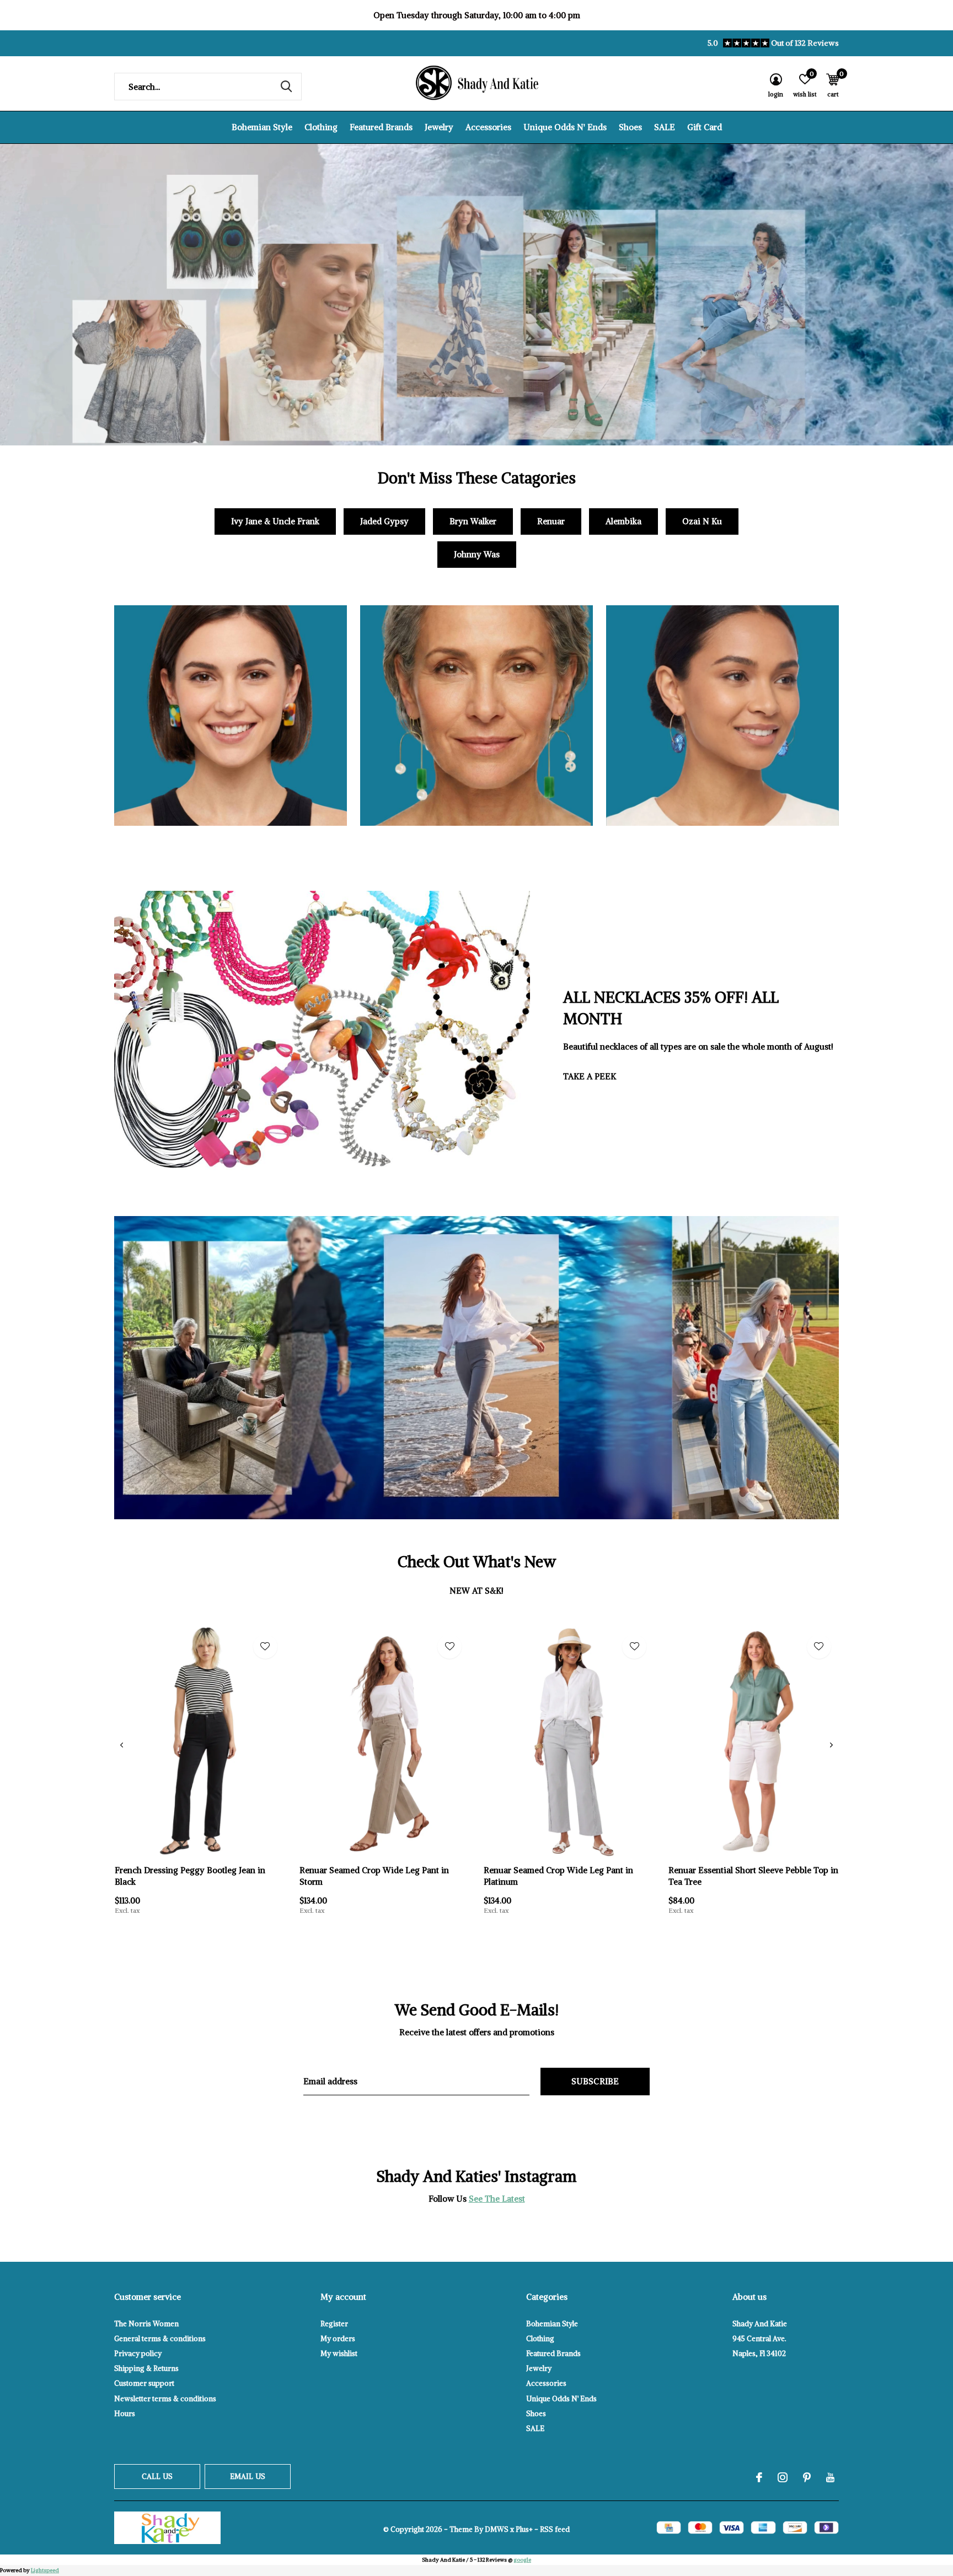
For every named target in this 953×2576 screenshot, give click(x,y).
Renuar (551, 521)
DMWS (497, 2529)
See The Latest (497, 2199)
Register (334, 2324)
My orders (338, 2339)
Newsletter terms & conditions (165, 2399)
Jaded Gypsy (384, 521)
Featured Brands (381, 127)
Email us (248, 2476)
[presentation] (122, 1745)
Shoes (630, 127)
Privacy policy (138, 2354)
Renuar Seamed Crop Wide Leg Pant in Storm (374, 1876)
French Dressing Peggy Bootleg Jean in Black (190, 1876)
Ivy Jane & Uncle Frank (275, 521)
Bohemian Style (262, 127)
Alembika (623, 521)
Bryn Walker (473, 521)
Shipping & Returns (146, 2368)
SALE (665, 127)
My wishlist (339, 2354)
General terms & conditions (160, 2339)
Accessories (488, 127)
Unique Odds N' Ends (565, 127)
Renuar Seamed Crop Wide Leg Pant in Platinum (558, 1876)
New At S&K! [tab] (476, 1591)
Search (286, 87)
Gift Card (705, 127)
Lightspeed (45, 2570)
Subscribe (595, 2081)
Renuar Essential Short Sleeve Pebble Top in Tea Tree (753, 1876)
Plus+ (524, 2529)
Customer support (144, 2383)
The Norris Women (146, 2324)
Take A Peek (590, 1076)
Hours (125, 2414)
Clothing (321, 127)
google (522, 2560)
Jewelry (439, 127)
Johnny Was (477, 554)
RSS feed (555, 2529)
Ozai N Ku (702, 521)
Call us (157, 2476)
